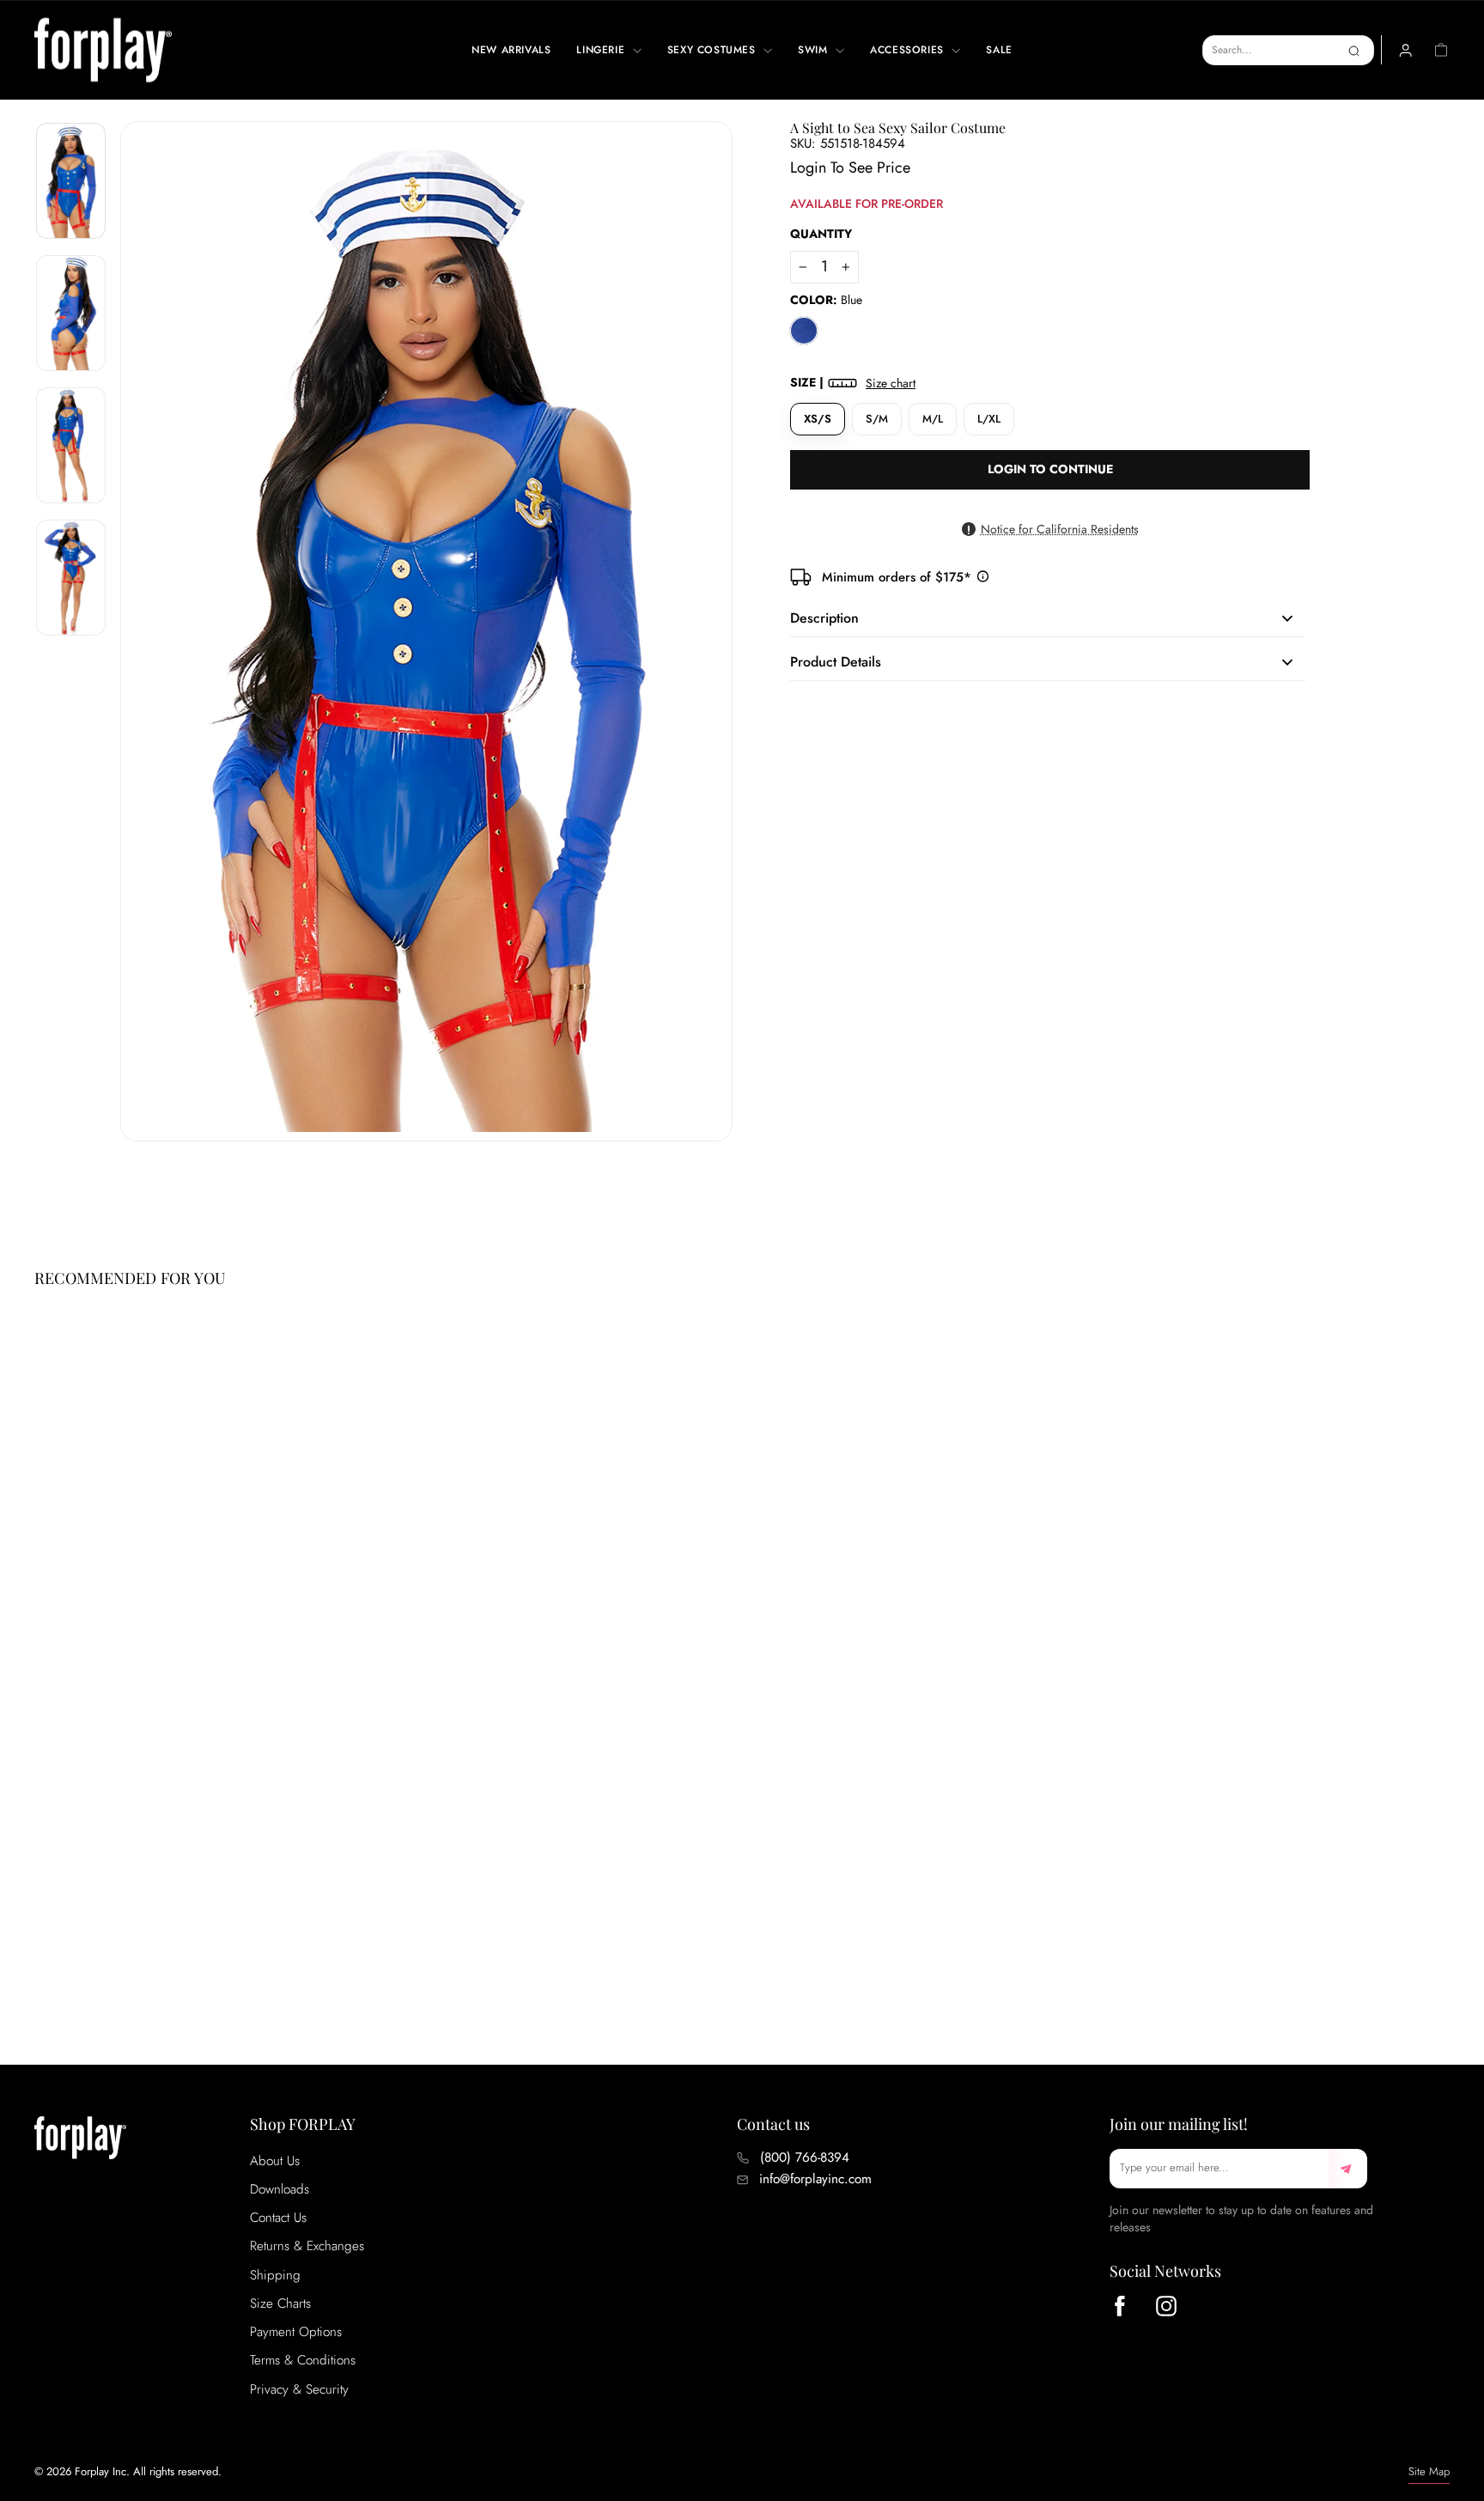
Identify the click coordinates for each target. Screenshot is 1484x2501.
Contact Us (278, 2218)
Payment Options (296, 2332)
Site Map (1429, 2471)
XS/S (818, 419)
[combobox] (1288, 50)
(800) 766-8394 (805, 2157)
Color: (826, 300)
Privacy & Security (299, 2389)
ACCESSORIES (909, 50)
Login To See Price (106, 1947)
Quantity (821, 234)
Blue (804, 331)
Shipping (275, 2275)
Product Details (836, 662)
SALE (999, 50)
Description (824, 618)
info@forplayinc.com (815, 2179)
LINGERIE (602, 50)
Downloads (280, 2189)
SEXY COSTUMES (713, 50)
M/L (933, 419)
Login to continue (1050, 469)
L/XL (989, 419)
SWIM (815, 50)
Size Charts (280, 2303)
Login (808, 167)
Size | (853, 383)
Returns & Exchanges (307, 2246)
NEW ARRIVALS (511, 50)
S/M (877, 419)
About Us (275, 2161)
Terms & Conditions (303, 2360)
